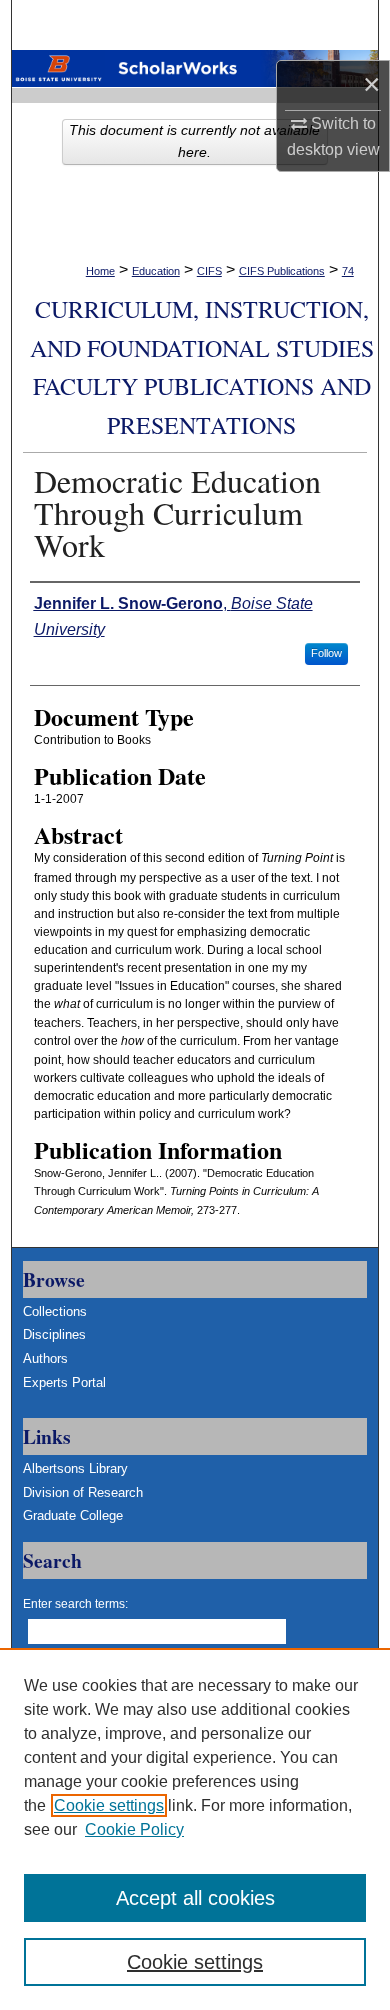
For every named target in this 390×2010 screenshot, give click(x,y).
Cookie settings (109, 1805)
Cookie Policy (134, 1829)
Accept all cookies (195, 1898)
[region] (195, 1829)
